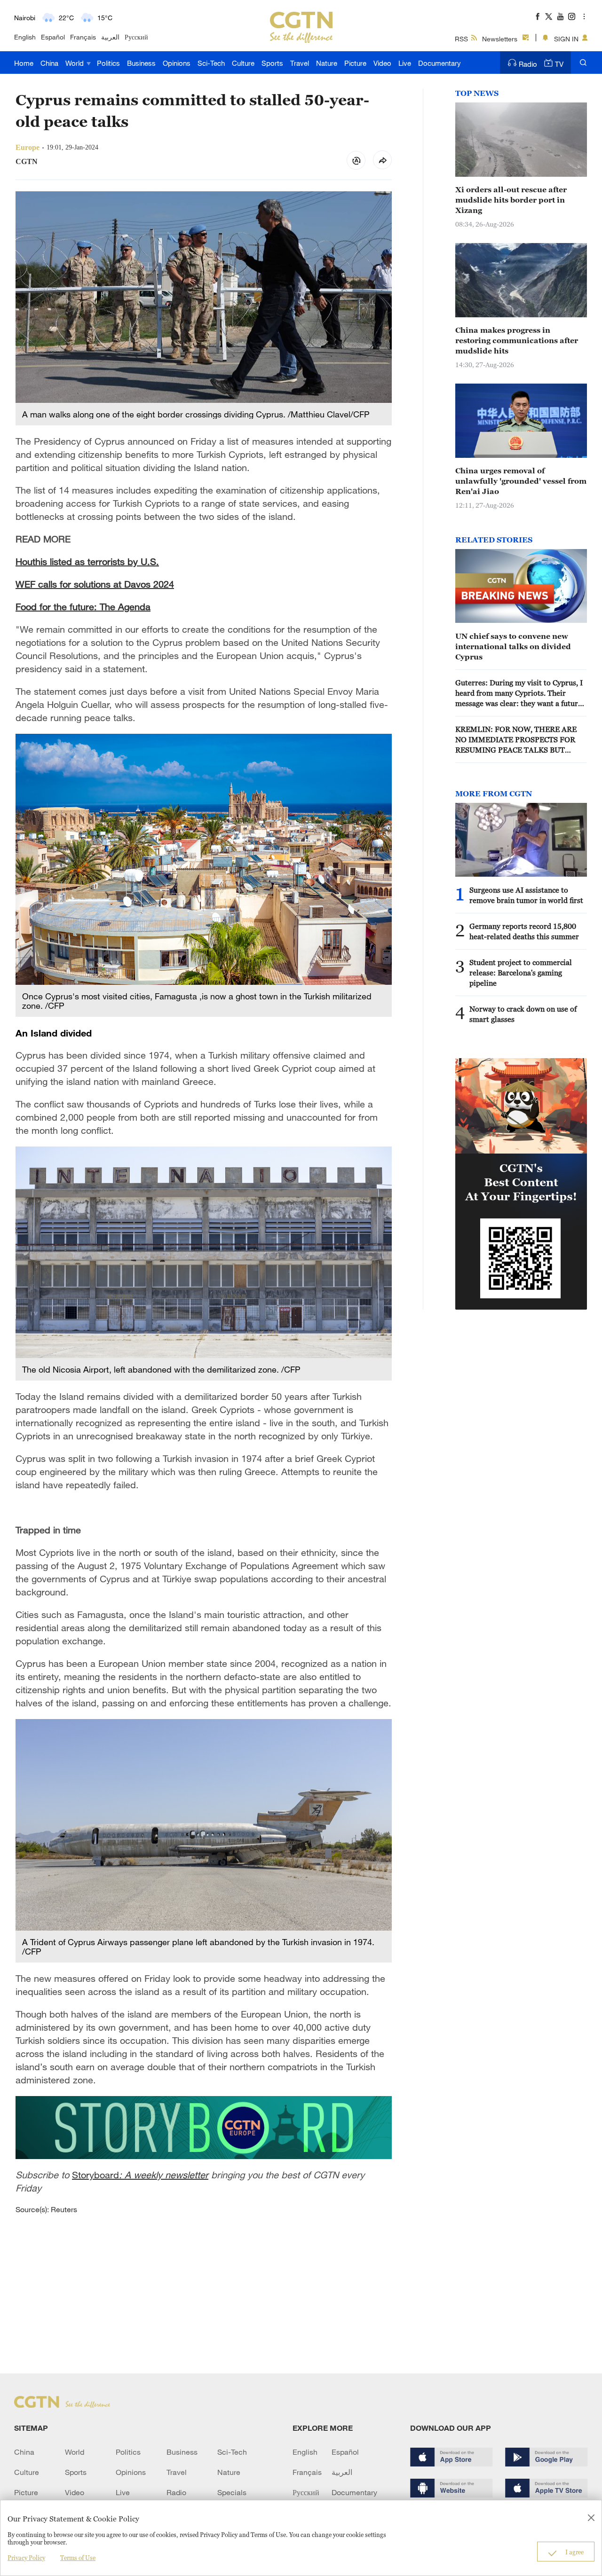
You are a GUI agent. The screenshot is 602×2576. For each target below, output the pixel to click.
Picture (355, 63)
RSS (461, 39)
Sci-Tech (211, 63)
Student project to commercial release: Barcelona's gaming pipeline (521, 973)
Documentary (440, 63)
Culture (243, 63)
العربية (110, 37)
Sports (272, 63)
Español (53, 37)
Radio (528, 64)
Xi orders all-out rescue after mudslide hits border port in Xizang (511, 200)
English (25, 37)
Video (382, 63)
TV (559, 64)
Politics (108, 63)
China (49, 63)
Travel (300, 63)
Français (83, 37)
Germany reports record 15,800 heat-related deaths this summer (524, 931)
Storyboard (140, 2175)
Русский (136, 37)
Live (405, 63)
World (75, 63)
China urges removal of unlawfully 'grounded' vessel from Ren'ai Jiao (521, 481)
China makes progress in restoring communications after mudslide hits (517, 340)
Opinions (177, 63)
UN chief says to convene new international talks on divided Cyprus (513, 646)
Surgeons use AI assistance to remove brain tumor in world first (526, 895)
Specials (232, 2492)
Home (24, 63)
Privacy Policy (26, 2558)
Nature (327, 63)
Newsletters (500, 39)
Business (141, 63)
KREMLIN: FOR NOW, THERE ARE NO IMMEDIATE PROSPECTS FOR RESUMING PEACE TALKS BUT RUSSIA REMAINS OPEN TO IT (516, 740)
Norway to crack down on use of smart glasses (523, 1014)
